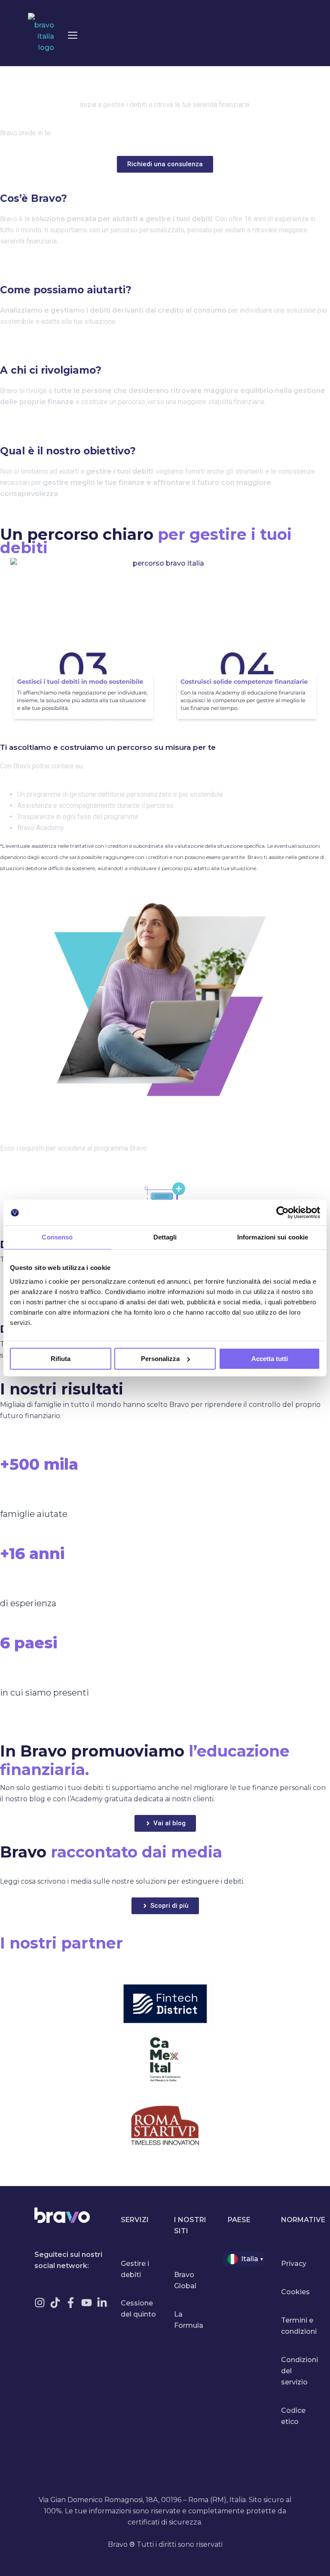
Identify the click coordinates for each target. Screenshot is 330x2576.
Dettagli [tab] (165, 1237)
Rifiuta (61, 1359)
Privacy (294, 2264)
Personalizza (160, 1359)
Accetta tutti (270, 1359)
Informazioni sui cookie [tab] (273, 1237)
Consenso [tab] (57, 1237)
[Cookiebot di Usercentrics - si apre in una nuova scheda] (283, 1212)
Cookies (295, 2292)
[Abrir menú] (73, 35)
